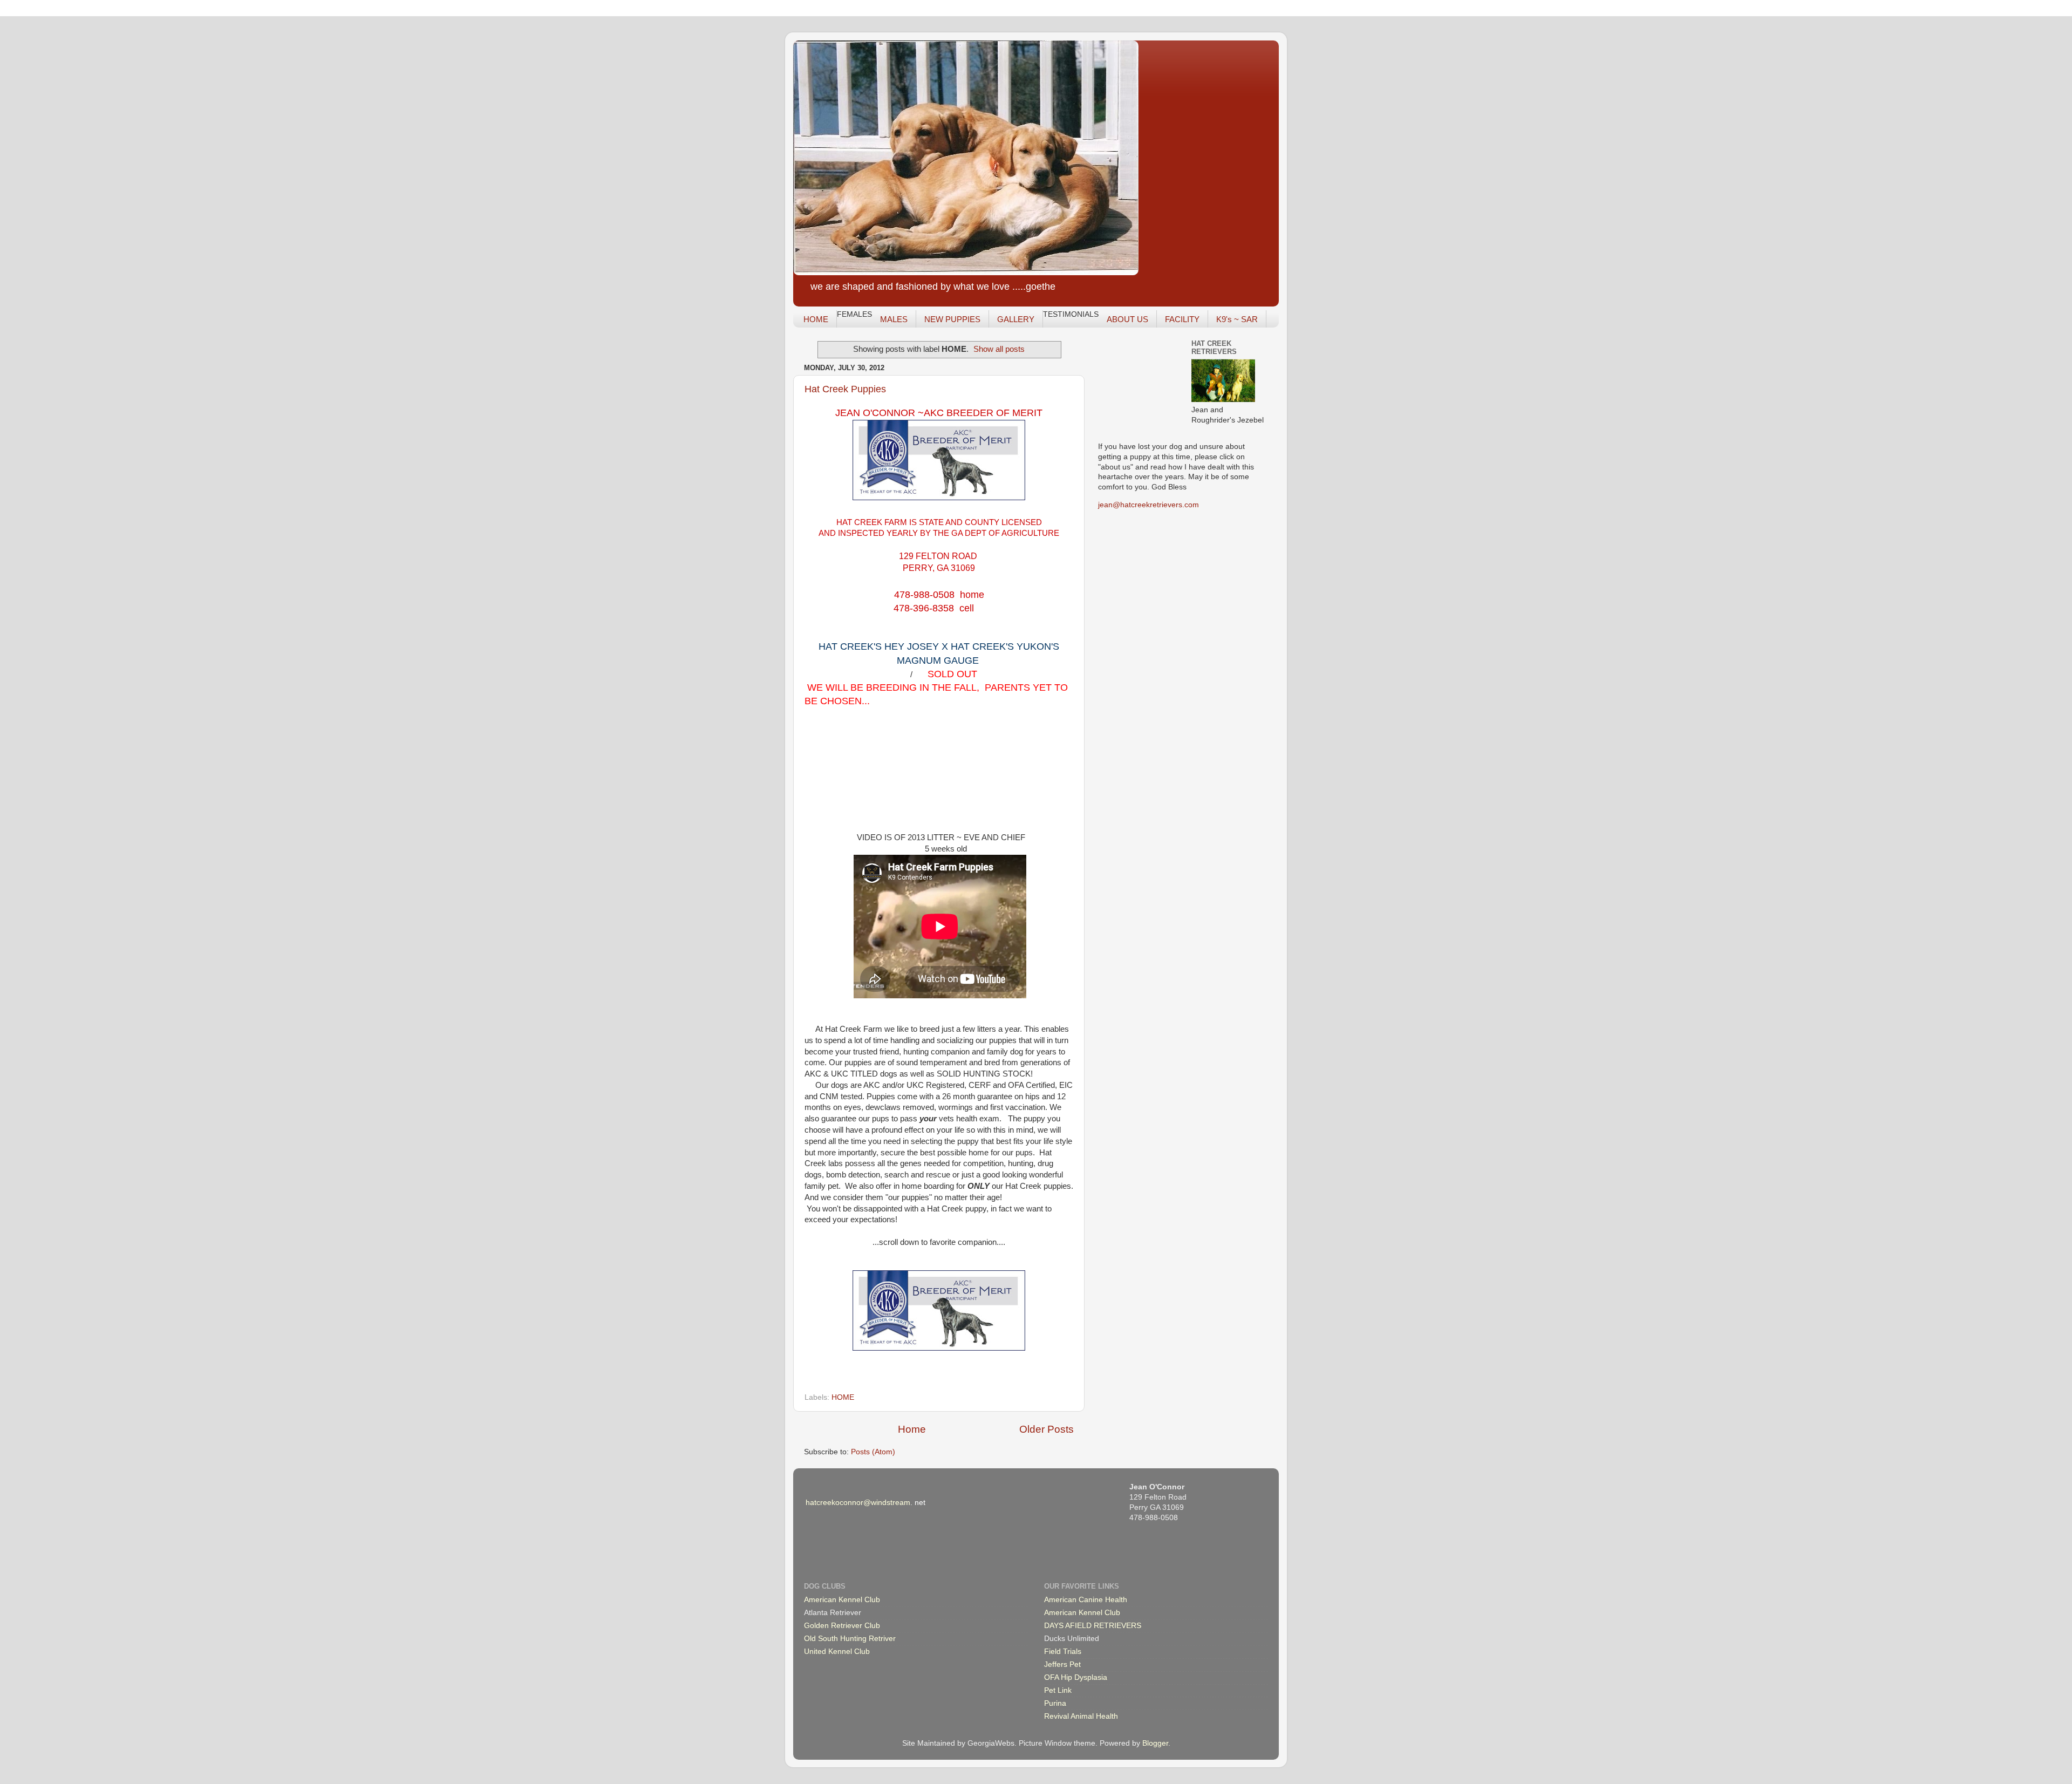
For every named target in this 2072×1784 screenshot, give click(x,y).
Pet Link (1058, 1690)
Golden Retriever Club (842, 1626)
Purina (1055, 1703)
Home (912, 1429)
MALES (894, 319)
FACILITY (1182, 319)
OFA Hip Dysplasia (1076, 1677)
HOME (816, 319)
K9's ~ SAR (1237, 319)
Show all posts (999, 349)
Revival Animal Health (1081, 1716)
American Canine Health (1086, 1600)
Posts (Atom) (873, 1452)
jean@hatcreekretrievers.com (1149, 505)
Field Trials (1063, 1652)
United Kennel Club (837, 1652)
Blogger (1155, 1743)
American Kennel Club (842, 1600)
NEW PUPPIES (952, 319)
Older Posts (1047, 1429)
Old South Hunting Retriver (850, 1639)
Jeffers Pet (1062, 1664)
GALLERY (1016, 319)
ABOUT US (1127, 319)
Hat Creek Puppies (845, 389)
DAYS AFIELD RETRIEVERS (1093, 1626)
